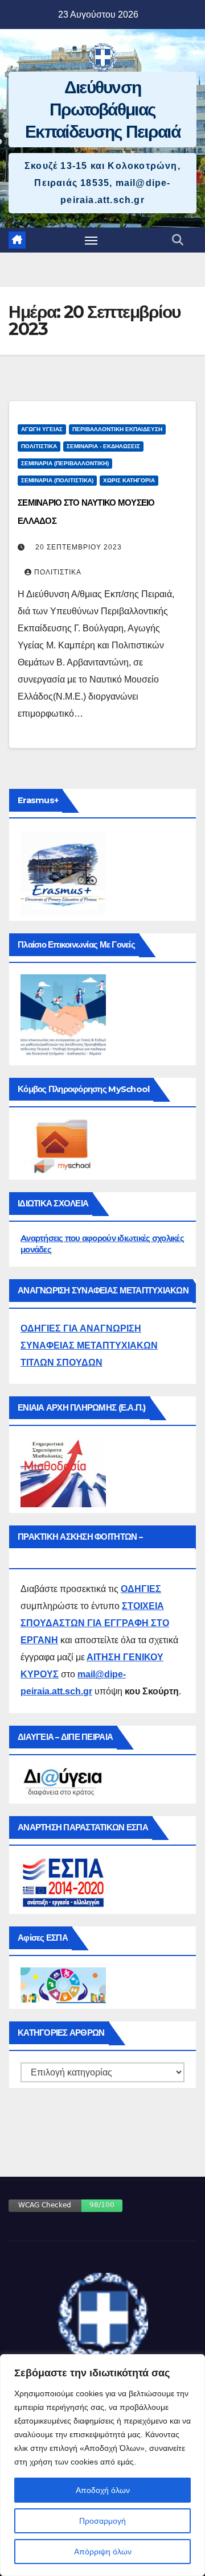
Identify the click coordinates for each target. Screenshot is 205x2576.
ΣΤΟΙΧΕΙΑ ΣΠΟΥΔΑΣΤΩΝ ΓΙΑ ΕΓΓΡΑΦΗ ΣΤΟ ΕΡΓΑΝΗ (95, 1623)
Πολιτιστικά (39, 446)
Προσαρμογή (102, 2521)
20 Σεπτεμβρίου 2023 (79, 547)
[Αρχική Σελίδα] (17, 240)
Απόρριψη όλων (103, 2552)
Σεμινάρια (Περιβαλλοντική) (65, 463)
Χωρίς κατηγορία (129, 480)
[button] (178, 240)
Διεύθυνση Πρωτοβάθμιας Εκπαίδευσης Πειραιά (102, 109)
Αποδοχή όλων (103, 2490)
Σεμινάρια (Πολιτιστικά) (57, 480)
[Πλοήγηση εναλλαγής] (91, 240)
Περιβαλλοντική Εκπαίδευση (117, 429)
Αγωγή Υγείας (42, 429)
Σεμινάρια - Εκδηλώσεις (103, 446)
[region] (102, 2465)
